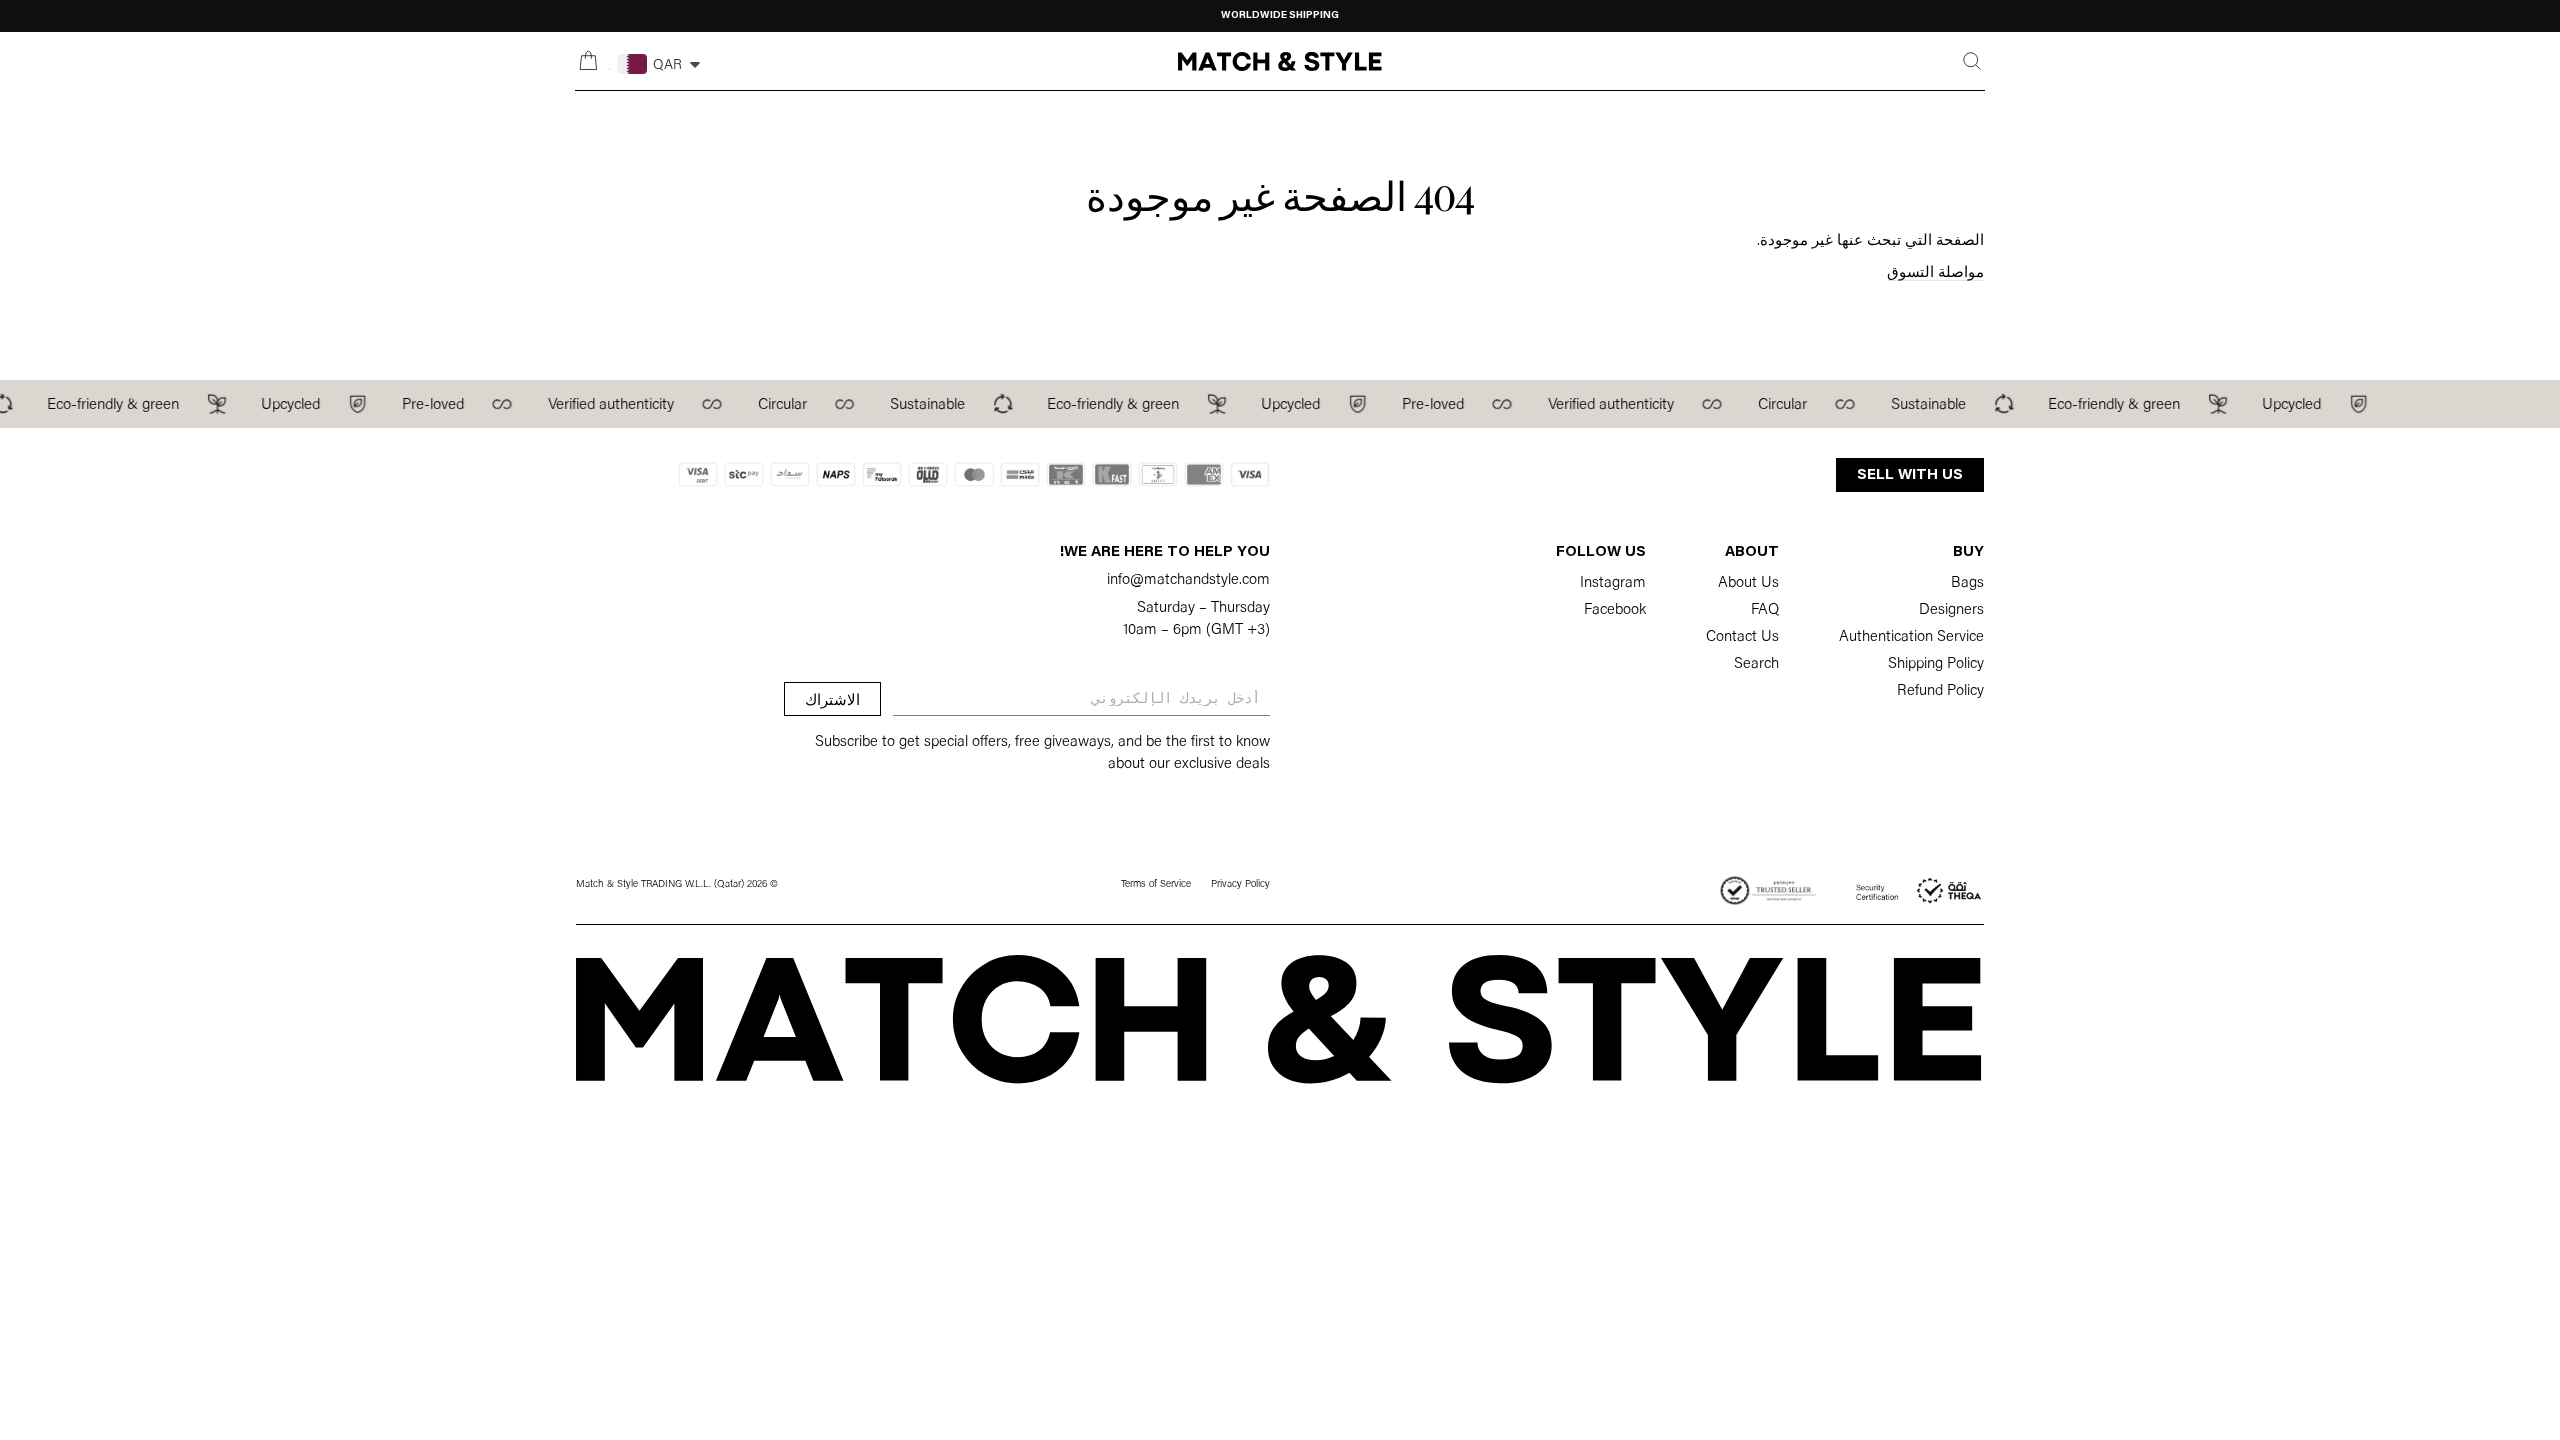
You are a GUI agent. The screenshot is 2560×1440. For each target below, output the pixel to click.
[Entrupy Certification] (1768, 891)
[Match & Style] (1280, 61)
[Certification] (1920, 891)
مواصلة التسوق (1935, 273)
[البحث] (1972, 61)
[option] (1280, 16)
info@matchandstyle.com (1188, 580)
